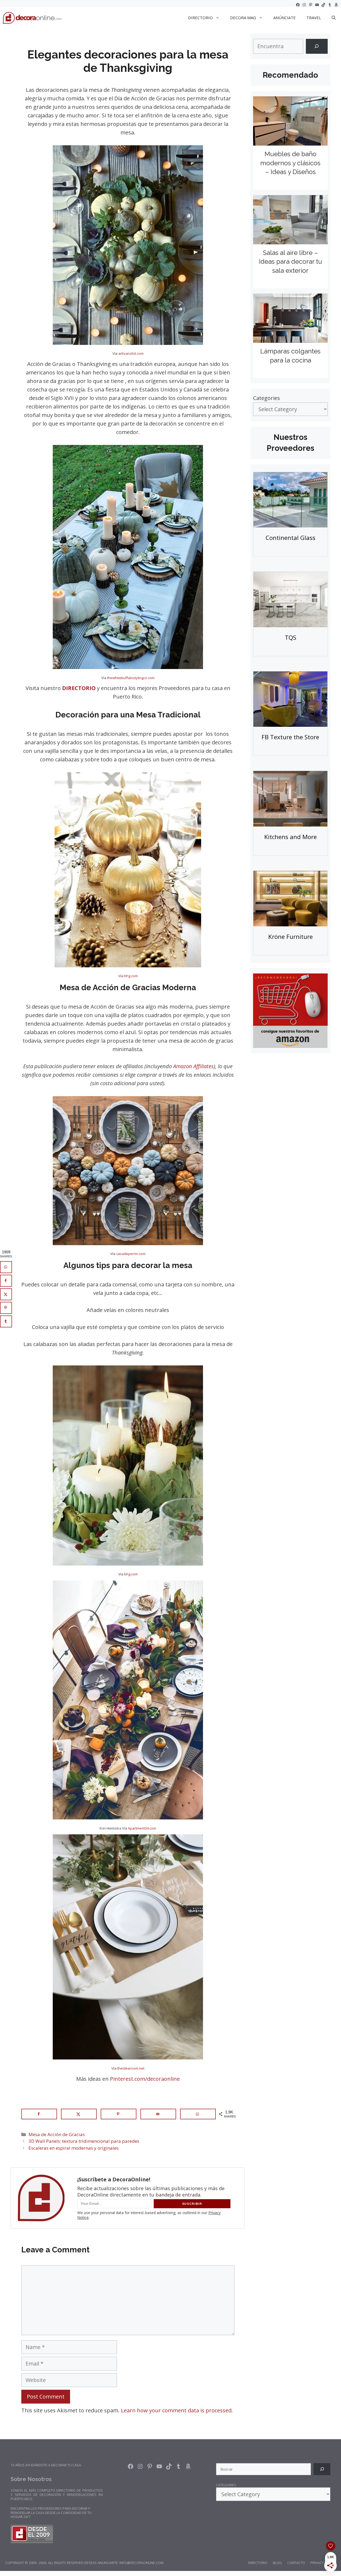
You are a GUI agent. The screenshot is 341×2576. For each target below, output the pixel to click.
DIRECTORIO (200, 18)
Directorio (258, 2563)
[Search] (317, 46)
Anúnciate (285, 18)
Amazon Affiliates (193, 1066)
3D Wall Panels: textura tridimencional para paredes (84, 2141)
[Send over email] (158, 2114)
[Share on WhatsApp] (198, 2114)
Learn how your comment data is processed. (177, 2410)
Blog (277, 2563)
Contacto (296, 2563)
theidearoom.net (131, 2068)
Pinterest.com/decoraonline (145, 2079)
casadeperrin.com (131, 1254)
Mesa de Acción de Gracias (57, 2134)
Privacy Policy (323, 2563)
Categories (267, 398)
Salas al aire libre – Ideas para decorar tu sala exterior (291, 262)
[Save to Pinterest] (119, 2114)
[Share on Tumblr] (6, 1321)
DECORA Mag (243, 18)
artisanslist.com (131, 353)
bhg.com (131, 976)
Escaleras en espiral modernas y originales (74, 2148)
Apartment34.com (142, 1828)
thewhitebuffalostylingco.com (131, 678)
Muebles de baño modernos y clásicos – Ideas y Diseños (290, 163)
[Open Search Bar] (334, 18)
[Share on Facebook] (39, 2114)
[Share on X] (79, 2114)
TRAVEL (314, 18)
